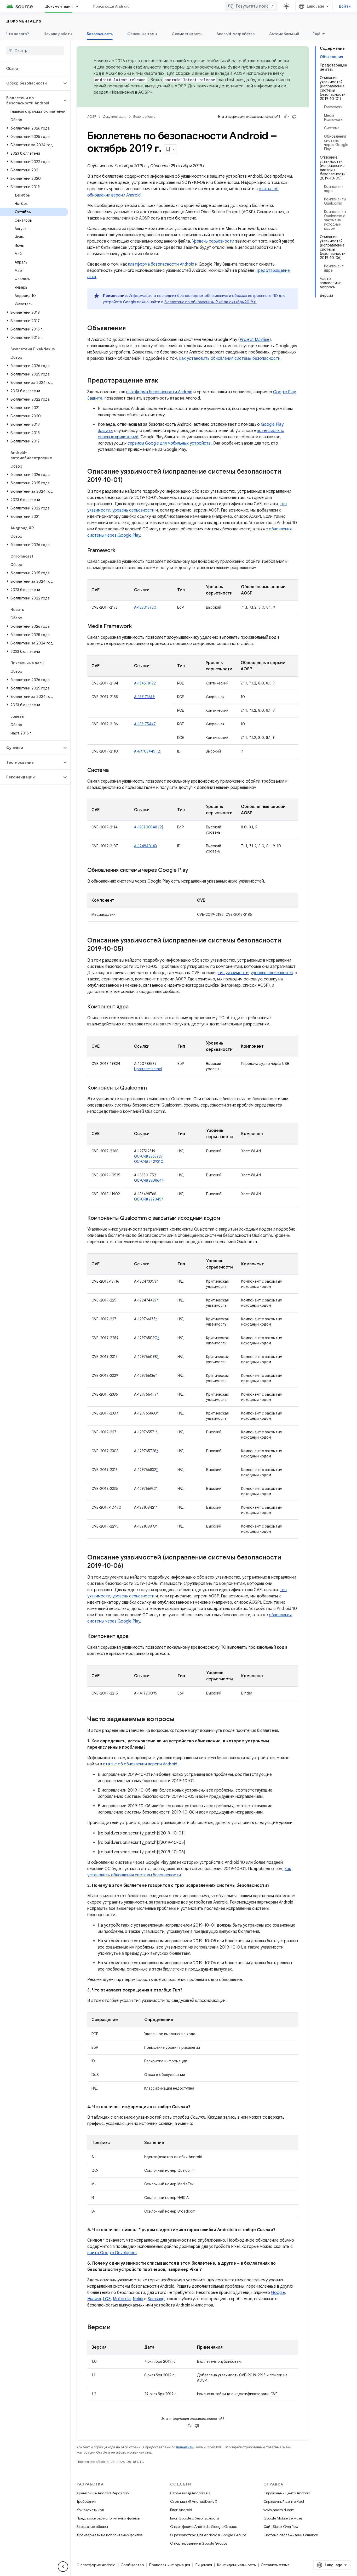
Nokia (138, 2299)
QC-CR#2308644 (149, 1180)
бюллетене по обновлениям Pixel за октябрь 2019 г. (211, 302)
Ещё (316, 34)
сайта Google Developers (112, 2253)
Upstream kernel (148, 1069)
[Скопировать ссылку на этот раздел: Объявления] (131, 329)
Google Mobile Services (283, 2518)
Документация (59, 6)
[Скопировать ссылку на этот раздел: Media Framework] (137, 627)
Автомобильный (284, 34)
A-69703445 (145, 751)
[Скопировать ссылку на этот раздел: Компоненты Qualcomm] (152, 1088)
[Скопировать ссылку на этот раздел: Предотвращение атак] (163, 381)
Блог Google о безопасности (195, 2518)
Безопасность (100, 34)
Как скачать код (90, 2510)
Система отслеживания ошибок (291, 2535)
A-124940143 (145, 846)
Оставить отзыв (275, 2565)
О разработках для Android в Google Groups (208, 2535)
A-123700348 (146, 827)
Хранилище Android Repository (103, 2493)
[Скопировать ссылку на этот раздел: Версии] (116, 2328)
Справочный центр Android (287, 2493)
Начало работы (58, 34)
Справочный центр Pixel (284, 2501)
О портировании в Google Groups (199, 2543)
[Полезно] (286, 117)
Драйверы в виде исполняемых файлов (110, 2535)
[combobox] (251, 6)
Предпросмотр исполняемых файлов (108, 2518)
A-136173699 (144, 697)
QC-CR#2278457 (149, 1199)
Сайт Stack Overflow (281, 2527)
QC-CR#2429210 (149, 1161)
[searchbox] (35, 50)
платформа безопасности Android (161, 264)
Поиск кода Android (111, 6)
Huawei (94, 2299)
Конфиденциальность (236, 2565)
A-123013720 (145, 607)
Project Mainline (255, 340)
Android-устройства (236, 34)
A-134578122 (145, 683)
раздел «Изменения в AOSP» (123, 92)
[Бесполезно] (294, 117)
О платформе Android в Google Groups (203, 2527)
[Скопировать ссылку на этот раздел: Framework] (120, 551)
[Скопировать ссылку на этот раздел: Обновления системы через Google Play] (193, 871)
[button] (31, 83)
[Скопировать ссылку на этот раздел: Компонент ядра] (134, 1007)
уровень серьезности (133, 510)
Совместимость (187, 34)
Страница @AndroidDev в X (194, 2501)
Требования (86, 2501)
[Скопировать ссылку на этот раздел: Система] (114, 771)
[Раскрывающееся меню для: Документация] (79, 6)
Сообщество (132, 2565)
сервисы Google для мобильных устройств (169, 443)
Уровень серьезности (213, 241)
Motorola (122, 2299)
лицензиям (185, 2447)
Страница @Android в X (190, 2493)
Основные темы (142, 34)
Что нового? (18, 34)
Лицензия (204, 2565)
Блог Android (181, 2510)
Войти (345, 6)
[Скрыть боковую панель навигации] (63, 2567)
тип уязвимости (233, 973)
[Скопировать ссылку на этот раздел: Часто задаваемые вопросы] (180, 1720)
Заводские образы (92, 2527)
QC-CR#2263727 (148, 1156)
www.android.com (279, 2510)
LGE (107, 2299)
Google (278, 2293)
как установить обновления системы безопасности (230, 358)
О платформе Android (96, 2565)
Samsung (156, 2299)
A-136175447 (145, 724)
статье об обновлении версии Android (140, 1764)
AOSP (92, 117)
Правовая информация (170, 2565)
